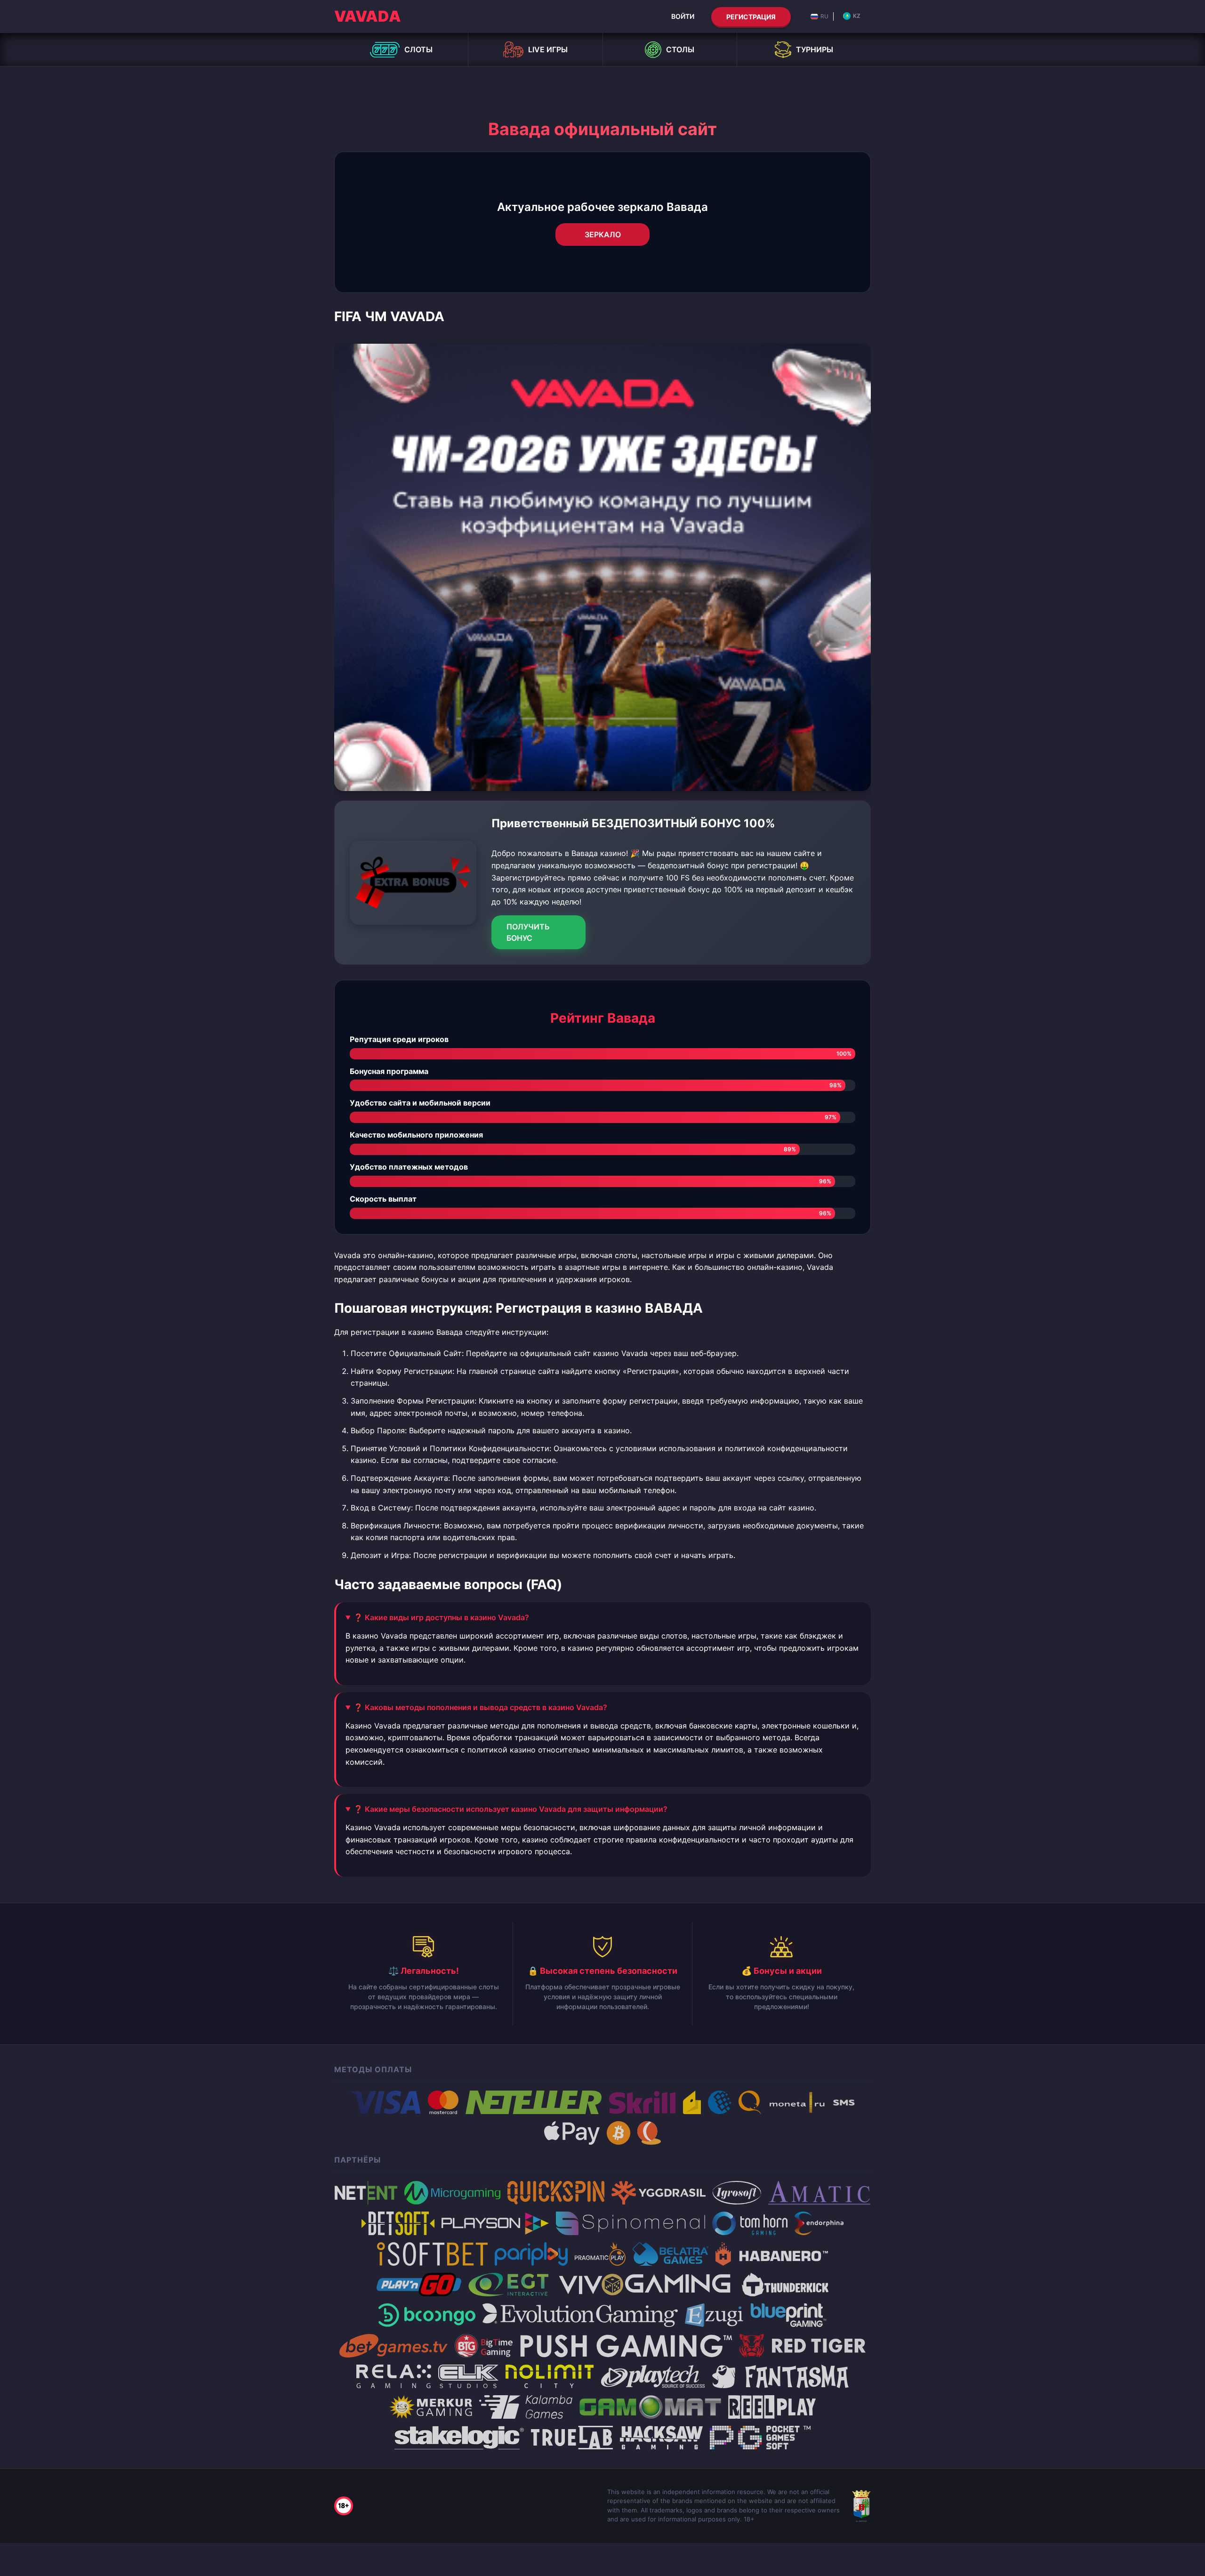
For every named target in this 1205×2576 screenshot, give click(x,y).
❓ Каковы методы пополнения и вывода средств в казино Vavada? (480, 1707)
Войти (683, 16)
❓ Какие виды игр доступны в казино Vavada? (441, 1617)
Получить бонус (528, 932)
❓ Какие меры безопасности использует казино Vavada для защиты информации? (510, 1809)
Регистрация (751, 17)
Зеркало (603, 234)
